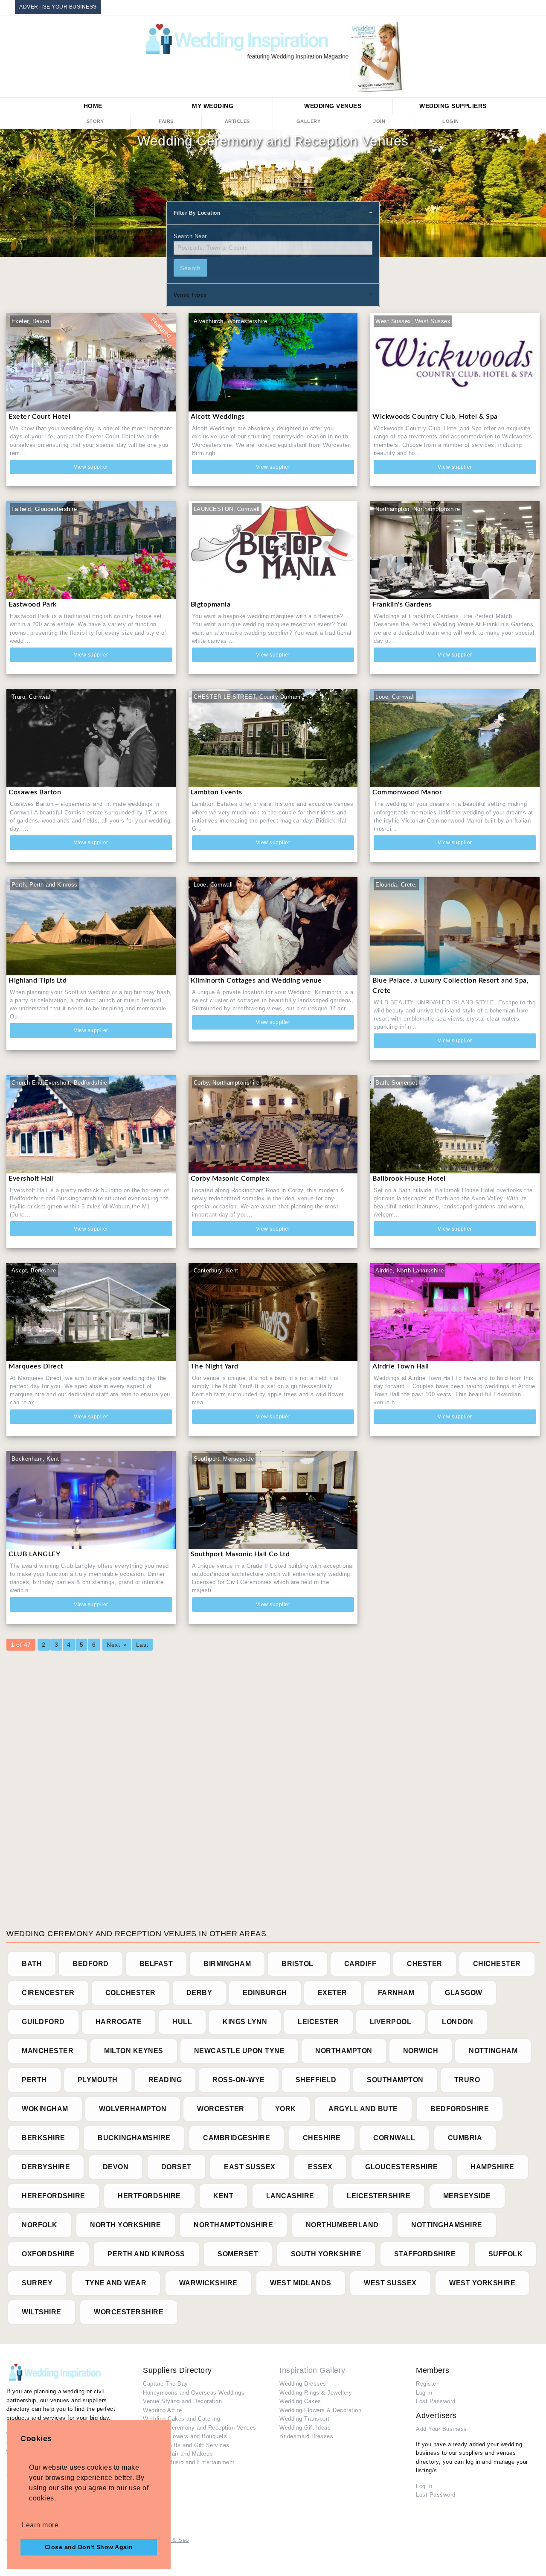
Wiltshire (42, 2312)
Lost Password (436, 2401)
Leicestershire (379, 2196)
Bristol (298, 1964)
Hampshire (492, 2167)
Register (427, 2384)
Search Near (190, 236)
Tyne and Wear (116, 2283)
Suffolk (506, 2254)
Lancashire (290, 2196)
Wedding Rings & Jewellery (316, 2393)
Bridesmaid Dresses (306, 2436)
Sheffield (316, 2080)
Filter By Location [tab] (197, 213)
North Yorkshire (126, 2225)
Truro (467, 2080)
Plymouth (98, 2080)
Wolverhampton (133, 2109)
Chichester (497, 1964)
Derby (199, 1993)
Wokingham (45, 2109)
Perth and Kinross (146, 2254)
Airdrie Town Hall (401, 1366)
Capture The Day (166, 2384)
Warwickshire (208, 2283)
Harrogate (119, 2022)
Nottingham (493, 2051)
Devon (116, 2167)
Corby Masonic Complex (230, 1179)
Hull (182, 2022)
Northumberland (342, 2225)
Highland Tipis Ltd (38, 980)
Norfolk (40, 2225)
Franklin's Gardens (402, 604)
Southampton (395, 2080)
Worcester (221, 2109)
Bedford (91, 1964)
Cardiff (360, 1964)
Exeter (333, 1993)
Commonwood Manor (407, 792)
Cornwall (394, 2138)
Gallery (309, 121)
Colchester (131, 1993)
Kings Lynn (245, 2022)
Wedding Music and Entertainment (189, 2462)
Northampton (344, 2051)
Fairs (166, 121)
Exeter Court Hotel (39, 417)
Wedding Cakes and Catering (182, 2419)
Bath (32, 1964)
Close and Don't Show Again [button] (89, 2547)
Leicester (318, 2022)
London (457, 2022)
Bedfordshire (460, 2109)
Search (190, 268)
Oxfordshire (48, 2254)
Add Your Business (441, 2429)
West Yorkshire (482, 2283)
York (286, 2109)
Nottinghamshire (447, 2225)
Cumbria (465, 2138)
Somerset (238, 2254)
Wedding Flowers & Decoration (320, 2410)
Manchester (48, 2051)
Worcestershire (129, 2312)
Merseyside (467, 2196)
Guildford (43, 2022)
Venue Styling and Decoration (182, 2401)
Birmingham (227, 1964)
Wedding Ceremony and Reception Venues (200, 2428)
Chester (425, 1964)
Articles (237, 121)
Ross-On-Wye (239, 2080)
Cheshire (322, 2138)
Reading (165, 2080)
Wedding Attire (162, 2410)
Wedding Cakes (300, 2401)
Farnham (396, 1993)
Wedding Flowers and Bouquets (185, 2436)
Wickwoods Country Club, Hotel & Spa (436, 417)
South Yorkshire (326, 2254)
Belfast (156, 1964)
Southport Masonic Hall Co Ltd (240, 1554)
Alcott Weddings (218, 417)
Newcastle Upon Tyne (240, 2051)
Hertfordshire (149, 2196)
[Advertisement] (262, 1785)
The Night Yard (215, 1366)
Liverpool (391, 2022)
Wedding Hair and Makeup (178, 2454)
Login (451, 121)
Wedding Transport (305, 2419)
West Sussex (390, 2283)
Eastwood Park (33, 604)
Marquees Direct (36, 1366)
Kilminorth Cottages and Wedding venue (256, 980)
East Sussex (250, 2167)
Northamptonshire (233, 2225)
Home (93, 106)
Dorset (176, 2167)
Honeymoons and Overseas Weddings (194, 2393)
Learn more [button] (40, 2525)
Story (95, 121)
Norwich (421, 2051)
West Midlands (301, 2283)
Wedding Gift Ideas (305, 2428)
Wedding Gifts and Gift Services (186, 2445)
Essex (320, 2167)
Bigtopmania (211, 604)
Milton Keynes (134, 2051)
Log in (424, 2393)
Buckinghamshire (134, 2138)
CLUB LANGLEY (34, 1554)
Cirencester (48, 1993)
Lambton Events (216, 792)
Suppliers (453, 106)
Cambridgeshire (237, 2138)
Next (113, 1645)
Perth (34, 2080)
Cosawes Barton (35, 792)
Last (142, 1645)
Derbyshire (46, 2167)
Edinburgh (265, 1993)
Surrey (37, 2283)
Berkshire (44, 2138)
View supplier (91, 467)
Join (379, 121)
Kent (223, 2196)
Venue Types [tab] (190, 295)
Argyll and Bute (363, 2109)
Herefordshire (54, 2196)
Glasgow (464, 1993)
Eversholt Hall (31, 1179)
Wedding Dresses (303, 2384)
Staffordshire (425, 2254)
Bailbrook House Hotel (409, 1179)
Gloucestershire (402, 2167)
